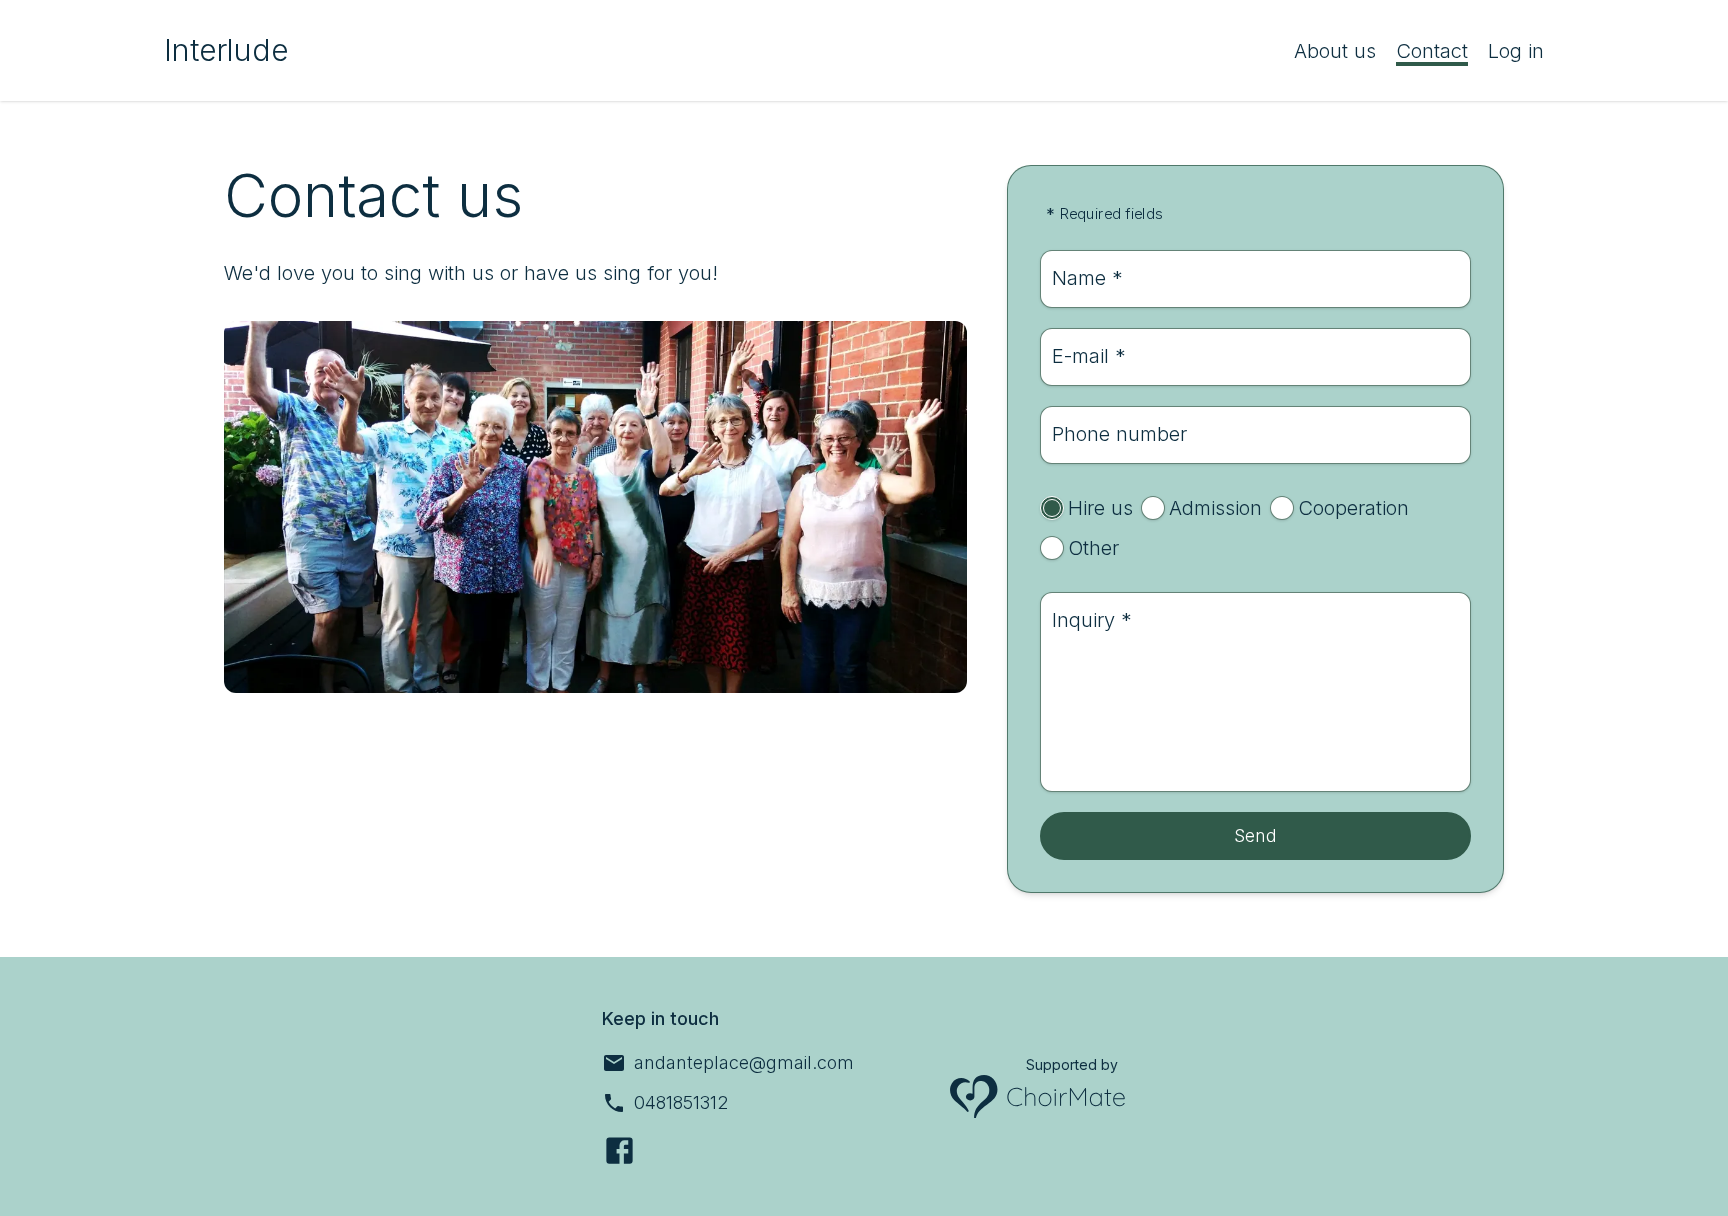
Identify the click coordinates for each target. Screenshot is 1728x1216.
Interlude (226, 50)
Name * (1087, 278)
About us (1335, 51)
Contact (1432, 51)
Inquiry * (1092, 620)
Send (1255, 835)
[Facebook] (619, 1150)
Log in (1516, 51)
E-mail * (1089, 356)
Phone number (1119, 434)
